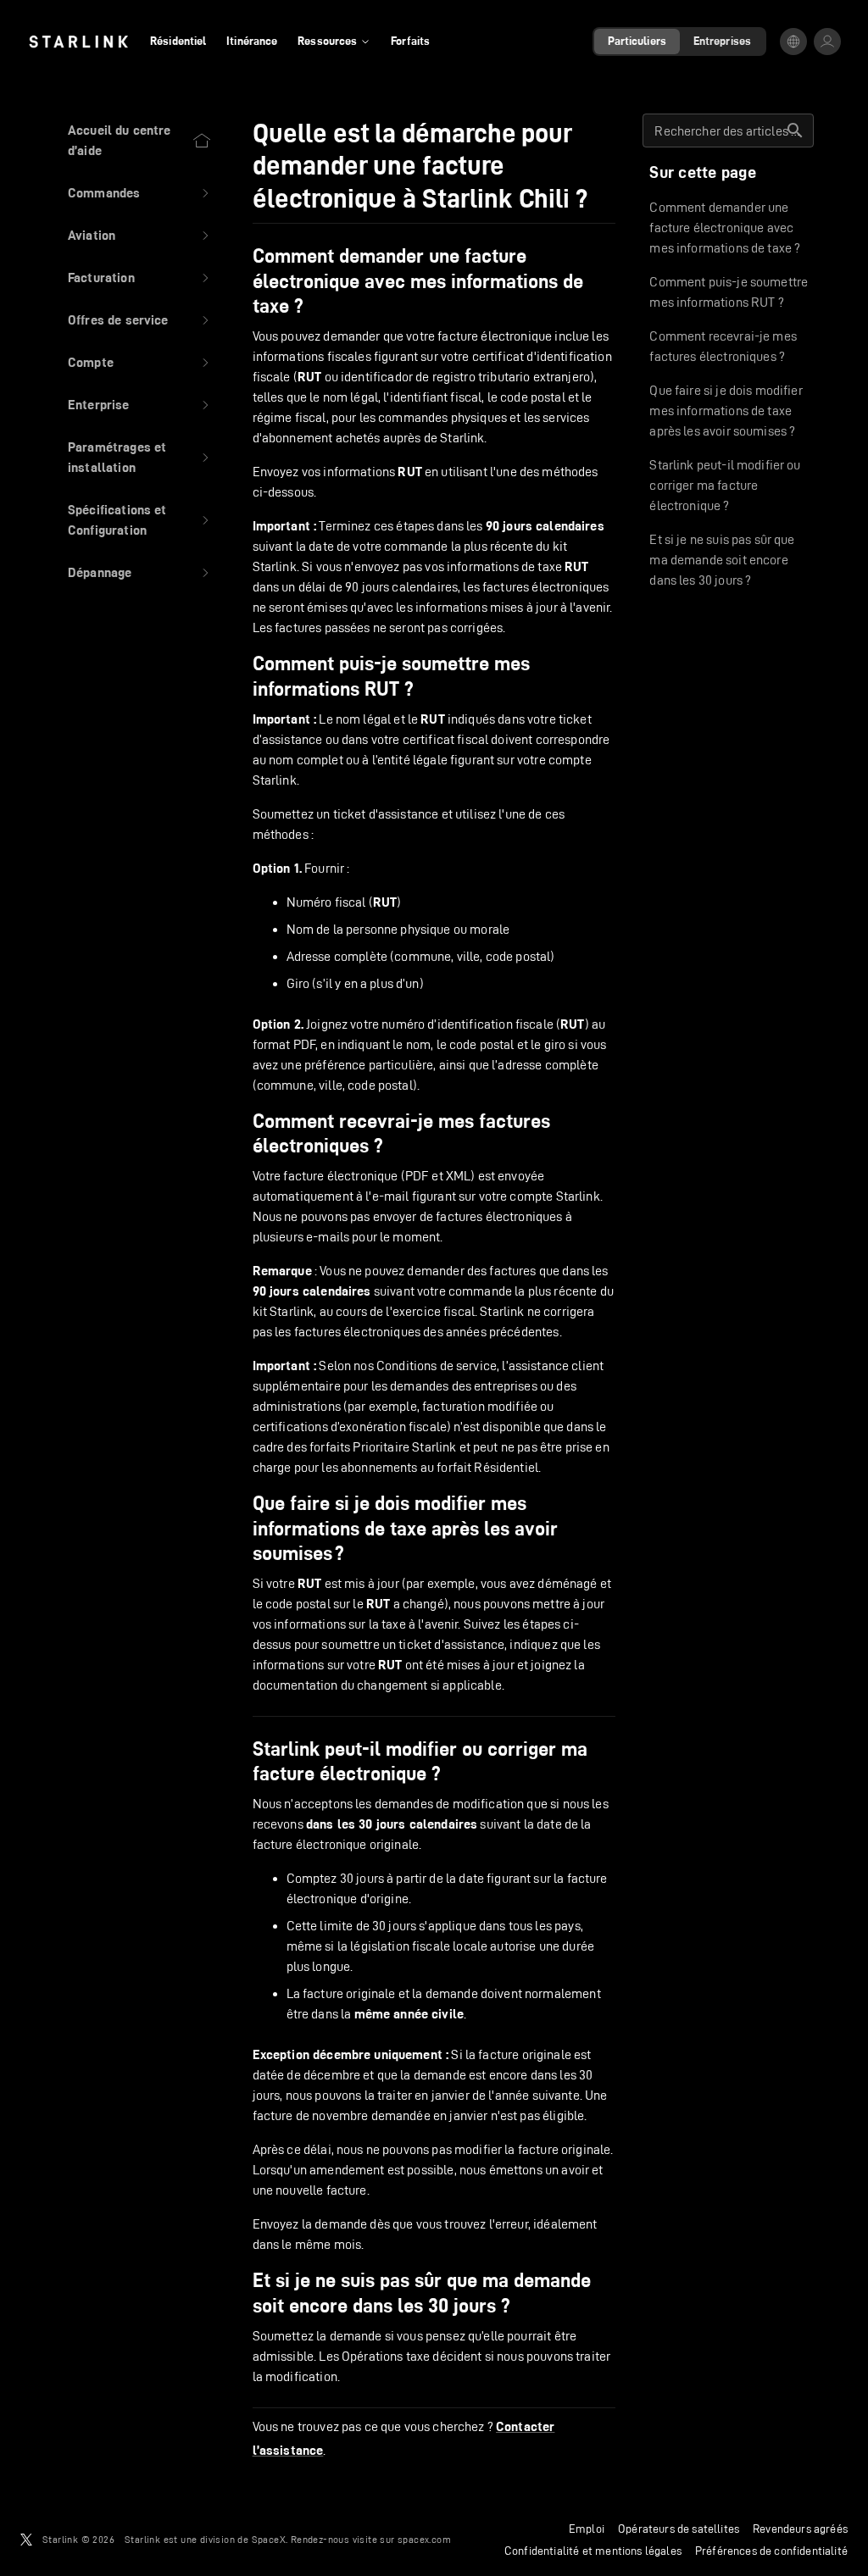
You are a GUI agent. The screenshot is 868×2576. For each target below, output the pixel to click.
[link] (78, 42)
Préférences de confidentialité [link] (771, 2551)
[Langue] (793, 42)
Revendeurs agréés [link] (800, 2529)
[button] (140, 193)
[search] (795, 130)
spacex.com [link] (424, 2539)
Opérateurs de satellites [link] (679, 2529)
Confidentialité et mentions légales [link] (593, 2551)
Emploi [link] (587, 2529)
